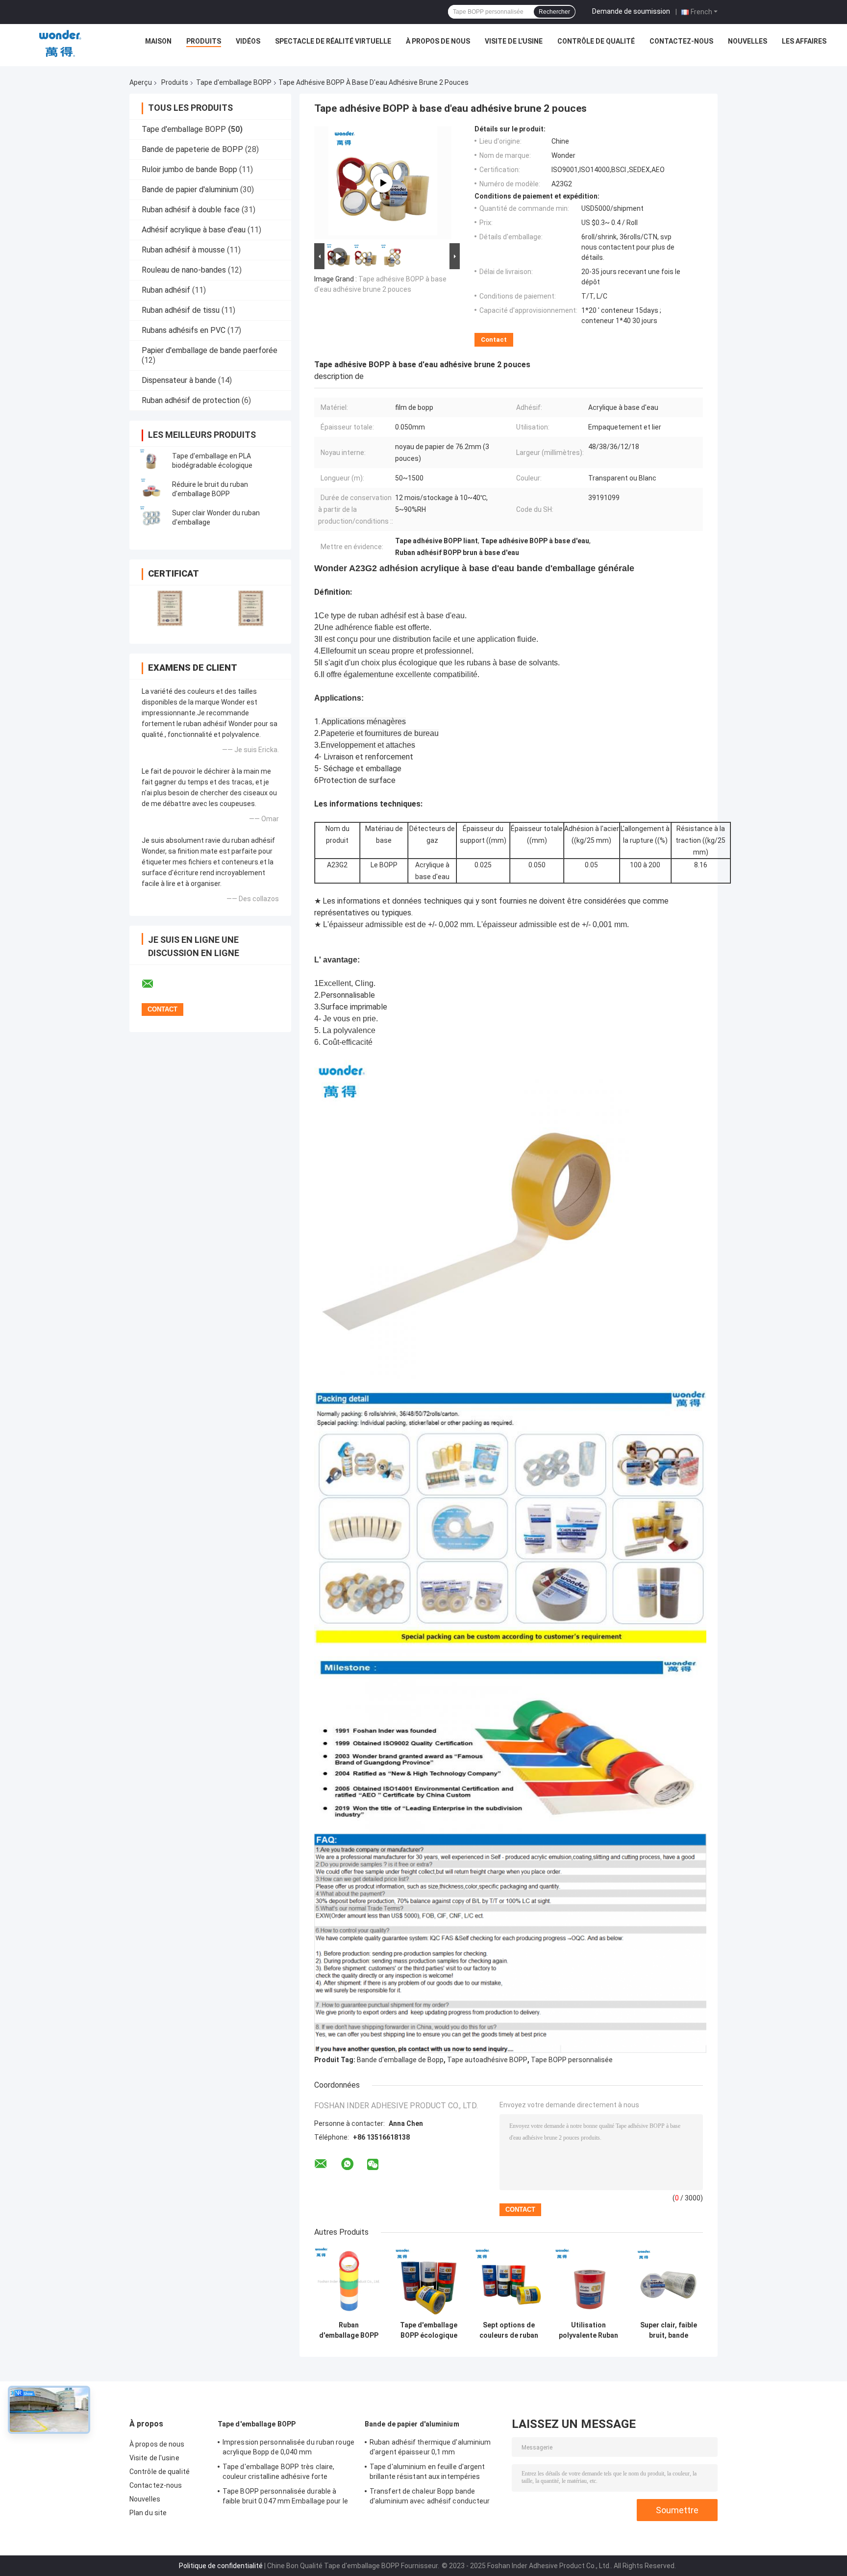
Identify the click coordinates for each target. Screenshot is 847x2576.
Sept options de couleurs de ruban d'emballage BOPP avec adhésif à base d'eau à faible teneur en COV (509, 2330)
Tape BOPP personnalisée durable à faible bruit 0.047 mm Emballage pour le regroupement (285, 2498)
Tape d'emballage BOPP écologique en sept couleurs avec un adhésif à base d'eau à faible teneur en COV (429, 2330)
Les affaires (804, 41)
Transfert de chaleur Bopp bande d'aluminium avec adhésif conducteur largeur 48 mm (430, 2498)
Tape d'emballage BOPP (234, 82)
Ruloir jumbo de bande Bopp (189, 169)
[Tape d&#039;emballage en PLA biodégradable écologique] (151, 461)
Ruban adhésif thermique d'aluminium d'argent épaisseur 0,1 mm (430, 2447)
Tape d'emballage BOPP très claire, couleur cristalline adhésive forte (278, 2472)
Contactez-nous (681, 41)
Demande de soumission (631, 11)
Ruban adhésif (166, 290)
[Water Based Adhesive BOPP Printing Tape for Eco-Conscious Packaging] (383, 183)
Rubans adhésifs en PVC (184, 330)
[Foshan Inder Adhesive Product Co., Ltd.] (60, 44)
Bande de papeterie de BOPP (192, 149)
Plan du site (148, 2513)
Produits (204, 41)
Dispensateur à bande (179, 380)
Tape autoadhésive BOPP (487, 2060)
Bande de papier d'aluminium (190, 189)
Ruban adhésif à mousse (183, 250)
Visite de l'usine (514, 41)
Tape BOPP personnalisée (572, 2060)
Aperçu (141, 82)
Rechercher (554, 12)
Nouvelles (747, 41)
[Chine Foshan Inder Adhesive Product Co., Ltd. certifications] (170, 608)
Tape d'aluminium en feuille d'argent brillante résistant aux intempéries (427, 2472)
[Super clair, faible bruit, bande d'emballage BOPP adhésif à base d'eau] (668, 2282)
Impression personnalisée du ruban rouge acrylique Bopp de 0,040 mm (288, 2447)
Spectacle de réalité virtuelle (333, 41)
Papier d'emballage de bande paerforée (210, 350)
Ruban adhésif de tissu (181, 310)
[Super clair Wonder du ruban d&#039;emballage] (151, 518)
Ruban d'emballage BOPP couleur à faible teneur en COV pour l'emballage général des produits (349, 2330)
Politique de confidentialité (221, 2566)
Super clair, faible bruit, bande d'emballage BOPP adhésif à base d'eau (668, 2330)
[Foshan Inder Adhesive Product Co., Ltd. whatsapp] (347, 2164)
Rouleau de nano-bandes (184, 270)
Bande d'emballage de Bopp (400, 2060)
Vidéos (248, 41)
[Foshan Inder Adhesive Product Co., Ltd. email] (154, 984)
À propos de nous (438, 41)
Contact (494, 340)
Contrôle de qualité (596, 41)
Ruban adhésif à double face (191, 210)
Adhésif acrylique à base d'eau (194, 230)
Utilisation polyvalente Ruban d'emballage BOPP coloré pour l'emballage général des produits (588, 2330)
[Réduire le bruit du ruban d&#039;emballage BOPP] (151, 489)
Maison (158, 41)
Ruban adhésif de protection (191, 400)
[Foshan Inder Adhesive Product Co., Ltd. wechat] (373, 2165)
